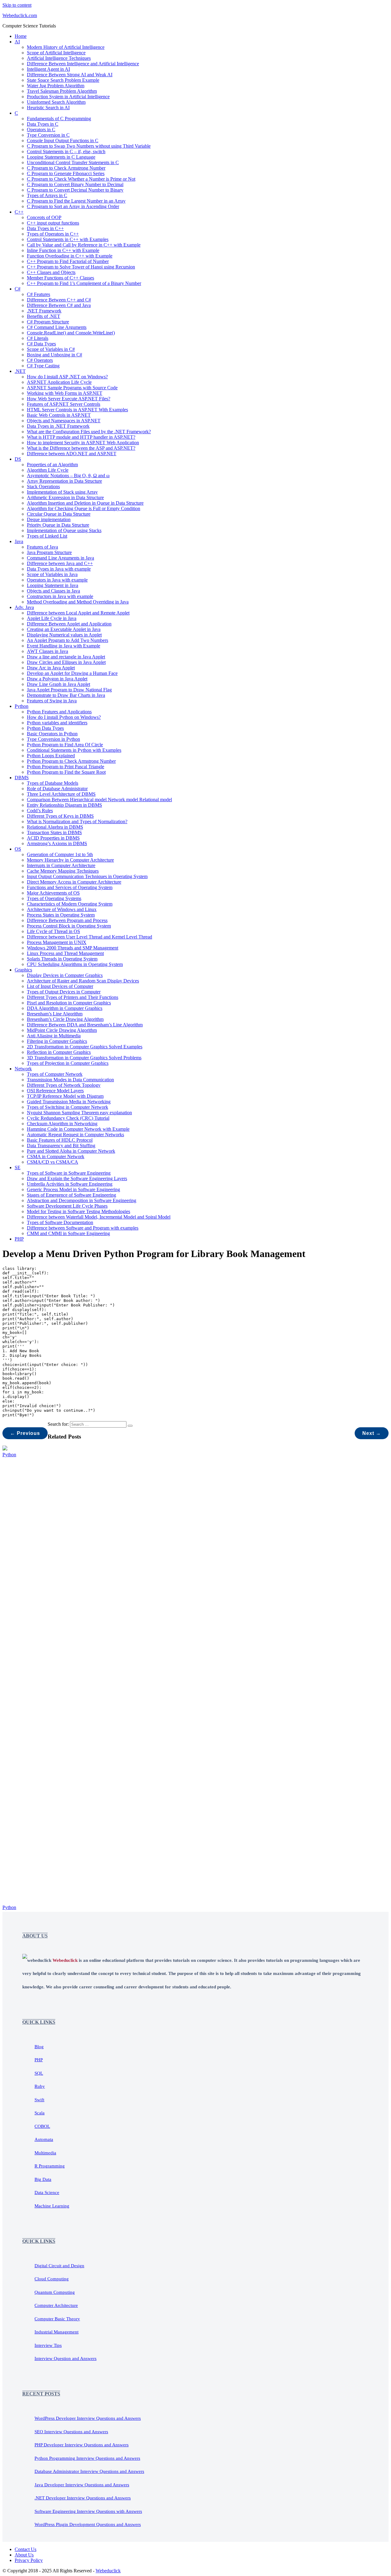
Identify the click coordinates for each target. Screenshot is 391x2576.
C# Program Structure (48, 322)
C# (18, 289)
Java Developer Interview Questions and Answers (82, 2485)
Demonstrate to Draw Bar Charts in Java (66, 695)
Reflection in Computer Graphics (59, 1052)
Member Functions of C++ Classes (60, 278)
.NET (20, 371)
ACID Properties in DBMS (53, 838)
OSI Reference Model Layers (55, 1091)
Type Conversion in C (48, 135)
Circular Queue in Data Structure (59, 514)
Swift (39, 2100)
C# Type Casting (43, 366)
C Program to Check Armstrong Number (66, 168)
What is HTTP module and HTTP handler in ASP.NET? (81, 437)
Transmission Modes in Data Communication (70, 1080)
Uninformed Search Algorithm (56, 102)
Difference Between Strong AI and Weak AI (70, 75)
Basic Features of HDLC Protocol (60, 1140)
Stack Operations (43, 486)
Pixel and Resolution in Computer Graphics (69, 1003)
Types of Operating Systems (54, 898)
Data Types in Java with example (59, 569)
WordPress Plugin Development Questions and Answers (88, 2524)
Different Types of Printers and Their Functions (73, 997)
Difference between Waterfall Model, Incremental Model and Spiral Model (99, 1217)
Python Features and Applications (59, 712)
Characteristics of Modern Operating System (70, 904)
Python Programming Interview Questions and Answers (87, 2458)
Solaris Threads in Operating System (62, 959)
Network (23, 1069)
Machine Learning (52, 2206)
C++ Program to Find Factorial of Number (68, 261)
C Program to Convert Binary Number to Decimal (75, 184)
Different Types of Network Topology (64, 1085)
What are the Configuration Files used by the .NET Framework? (89, 432)
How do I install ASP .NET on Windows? (67, 377)
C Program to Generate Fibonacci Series (66, 173)
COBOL (42, 2126)
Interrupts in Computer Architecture (61, 865)
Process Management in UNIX (57, 942)
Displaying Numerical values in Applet (64, 635)
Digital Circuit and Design (59, 2266)
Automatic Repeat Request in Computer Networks (75, 1135)
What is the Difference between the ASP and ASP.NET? (81, 448)
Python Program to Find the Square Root (66, 772)
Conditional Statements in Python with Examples (74, 750)
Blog (39, 2047)
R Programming (50, 2166)
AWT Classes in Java (48, 651)
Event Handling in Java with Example (64, 646)
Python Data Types (45, 728)
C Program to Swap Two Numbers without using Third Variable (89, 146)
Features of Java (42, 547)
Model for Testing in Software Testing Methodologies (79, 1211)
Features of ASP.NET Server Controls (64, 404)
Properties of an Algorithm (52, 465)
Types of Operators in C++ (53, 234)
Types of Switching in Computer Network (68, 1107)
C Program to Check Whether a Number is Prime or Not (81, 179)
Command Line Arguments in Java (60, 558)
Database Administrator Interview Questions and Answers (89, 2471)
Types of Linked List (47, 536)
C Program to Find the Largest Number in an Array (76, 201)
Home (21, 36)
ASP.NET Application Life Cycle (59, 382)
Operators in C (41, 130)
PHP (19, 1239)
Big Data (43, 2179)
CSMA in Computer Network (56, 1156)
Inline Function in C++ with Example (63, 250)
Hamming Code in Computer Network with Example (78, 1129)
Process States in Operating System (61, 915)
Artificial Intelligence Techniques (59, 58)
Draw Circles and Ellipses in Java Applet (66, 662)
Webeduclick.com (20, 15)
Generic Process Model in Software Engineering (73, 1189)
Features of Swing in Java (52, 701)
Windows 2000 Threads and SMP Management (73, 948)
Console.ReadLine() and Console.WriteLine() (71, 333)
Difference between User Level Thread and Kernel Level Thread (90, 937)
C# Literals (38, 338)
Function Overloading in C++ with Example (70, 256)
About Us (24, 2555)
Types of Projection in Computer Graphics (68, 1063)
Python (22, 706)
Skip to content (17, 5)
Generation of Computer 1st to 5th (60, 854)
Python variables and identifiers (57, 723)
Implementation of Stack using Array (62, 492)
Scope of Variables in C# (51, 349)
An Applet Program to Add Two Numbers (68, 640)
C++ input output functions (53, 223)
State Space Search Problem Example (63, 80)
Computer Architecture (56, 2305)
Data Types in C (43, 124)
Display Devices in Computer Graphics (65, 975)
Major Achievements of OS (53, 893)
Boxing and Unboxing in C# (55, 355)
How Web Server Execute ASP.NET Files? (69, 399)
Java (19, 541)
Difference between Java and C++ (60, 563)
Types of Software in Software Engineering (69, 1173)
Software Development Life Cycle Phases (67, 1206)
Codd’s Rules (40, 811)
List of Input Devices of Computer (60, 986)
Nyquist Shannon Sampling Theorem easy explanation (79, 1113)
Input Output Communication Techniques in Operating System (87, 876)
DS (18, 459)
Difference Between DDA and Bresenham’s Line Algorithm (85, 1025)
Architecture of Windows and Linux (62, 909)
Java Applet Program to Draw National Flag (69, 690)
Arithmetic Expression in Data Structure (65, 497)
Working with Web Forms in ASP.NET (65, 393)
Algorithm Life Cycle (48, 470)
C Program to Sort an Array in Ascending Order (73, 206)
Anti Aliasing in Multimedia (54, 1036)
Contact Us (26, 2549)
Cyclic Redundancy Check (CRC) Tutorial (68, 1118)
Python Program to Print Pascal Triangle (66, 767)
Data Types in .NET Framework (58, 426)
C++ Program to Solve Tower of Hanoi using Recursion (81, 267)
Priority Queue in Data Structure (58, 525)
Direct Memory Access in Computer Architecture (74, 882)
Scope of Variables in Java (52, 574)
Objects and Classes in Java (53, 591)
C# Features (38, 294)
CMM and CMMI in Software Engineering (68, 1233)
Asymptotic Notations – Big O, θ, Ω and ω (68, 476)
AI (17, 42)
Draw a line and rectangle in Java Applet (66, 657)
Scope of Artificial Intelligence (56, 53)
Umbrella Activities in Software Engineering (70, 1184)
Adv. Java (24, 607)
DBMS (22, 778)
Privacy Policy (29, 2560)
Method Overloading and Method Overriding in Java (78, 602)
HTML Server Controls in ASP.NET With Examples (77, 410)
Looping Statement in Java (53, 585)
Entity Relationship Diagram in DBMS (64, 805)
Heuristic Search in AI (48, 108)
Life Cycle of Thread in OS (53, 931)
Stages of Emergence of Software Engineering (71, 1195)
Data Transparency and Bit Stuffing (61, 1146)
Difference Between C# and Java (59, 305)
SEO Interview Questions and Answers (71, 2432)
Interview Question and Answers (66, 2358)
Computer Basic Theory (57, 2319)
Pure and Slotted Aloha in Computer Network (71, 1151)
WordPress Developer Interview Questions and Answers (88, 2418)
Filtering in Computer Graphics (57, 1041)
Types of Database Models (53, 783)
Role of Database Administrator (57, 789)
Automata (44, 2139)
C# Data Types (41, 344)
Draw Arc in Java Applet (51, 668)
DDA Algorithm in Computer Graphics (65, 1008)
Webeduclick (108, 2571)
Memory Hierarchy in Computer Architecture (70, 860)
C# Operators (40, 360)
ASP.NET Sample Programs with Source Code (72, 388)
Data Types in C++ (45, 228)
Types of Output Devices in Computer (64, 992)
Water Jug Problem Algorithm (56, 86)
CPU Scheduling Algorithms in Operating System (75, 964)
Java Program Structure (49, 552)
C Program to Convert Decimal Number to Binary (75, 190)
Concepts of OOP (44, 217)
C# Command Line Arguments (57, 327)
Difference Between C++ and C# (59, 300)
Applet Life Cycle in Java (52, 618)
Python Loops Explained (51, 756)
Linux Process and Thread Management (65, 953)
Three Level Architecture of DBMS (61, 794)
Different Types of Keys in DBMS (60, 816)
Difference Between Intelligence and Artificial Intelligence (83, 64)
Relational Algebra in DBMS (55, 827)
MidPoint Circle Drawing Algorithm (62, 1030)
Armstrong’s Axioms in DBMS (57, 843)
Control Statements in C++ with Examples (68, 239)
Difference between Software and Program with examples (83, 1228)
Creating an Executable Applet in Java (64, 629)
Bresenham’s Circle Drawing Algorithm (65, 1019)
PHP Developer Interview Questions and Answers (82, 2445)
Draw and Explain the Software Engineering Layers (77, 1178)
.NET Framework (44, 311)
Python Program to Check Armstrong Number (71, 761)
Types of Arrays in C (47, 195)
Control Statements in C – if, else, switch (66, 151)
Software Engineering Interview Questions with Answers (88, 2511)
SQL (39, 2073)
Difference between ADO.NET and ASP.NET (72, 454)
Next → (372, 1433)
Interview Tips (48, 2345)
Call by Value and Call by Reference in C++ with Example (84, 245)
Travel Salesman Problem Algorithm (62, 91)
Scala (40, 2113)
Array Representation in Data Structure (64, 481)
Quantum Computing (55, 2292)
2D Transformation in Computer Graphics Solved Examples (85, 1047)
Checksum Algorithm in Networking (62, 1124)
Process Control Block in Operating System (69, 926)
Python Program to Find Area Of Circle (65, 745)
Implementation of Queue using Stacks (64, 530)
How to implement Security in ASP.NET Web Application (83, 443)
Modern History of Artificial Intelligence (66, 47)
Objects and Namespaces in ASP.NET (64, 421)
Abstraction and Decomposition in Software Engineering (82, 1200)
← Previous (25, 1433)
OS (18, 849)
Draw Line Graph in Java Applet (58, 684)
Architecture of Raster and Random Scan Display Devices (83, 981)
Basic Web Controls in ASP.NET (59, 415)
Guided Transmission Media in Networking (69, 1102)
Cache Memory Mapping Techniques (63, 871)
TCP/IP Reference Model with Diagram (65, 1096)
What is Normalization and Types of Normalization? (77, 821)
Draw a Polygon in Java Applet (57, 679)
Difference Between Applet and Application (69, 624)
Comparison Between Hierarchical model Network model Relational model (99, 800)
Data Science (47, 2192)
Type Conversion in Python (53, 739)
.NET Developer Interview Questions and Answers (83, 2498)
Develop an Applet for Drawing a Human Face (72, 673)
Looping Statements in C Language (61, 157)
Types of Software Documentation (60, 1222)
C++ (19, 212)
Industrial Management (57, 2332)
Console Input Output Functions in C (63, 141)
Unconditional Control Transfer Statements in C (73, 162)
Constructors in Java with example (60, 596)
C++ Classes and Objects (51, 272)
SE (18, 1167)
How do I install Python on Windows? (64, 717)
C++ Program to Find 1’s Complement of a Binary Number (84, 283)
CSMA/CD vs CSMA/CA (53, 1162)
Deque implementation (49, 519)
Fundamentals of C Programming (59, 119)
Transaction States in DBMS (54, 832)
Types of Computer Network (55, 1074)
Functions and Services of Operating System (70, 887)
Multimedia (45, 2153)
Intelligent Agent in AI (48, 69)
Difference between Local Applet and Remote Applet (78, 613)
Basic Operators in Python (52, 734)
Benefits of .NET (44, 316)
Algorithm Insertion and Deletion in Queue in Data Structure (85, 503)
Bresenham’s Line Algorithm (55, 1014)
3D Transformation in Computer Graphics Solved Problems (84, 1058)
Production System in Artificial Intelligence (68, 97)
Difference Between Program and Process (67, 920)
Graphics (23, 970)
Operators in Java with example (57, 580)
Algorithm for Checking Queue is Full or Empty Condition (84, 508)
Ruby (40, 2086)
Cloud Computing (52, 2279)
